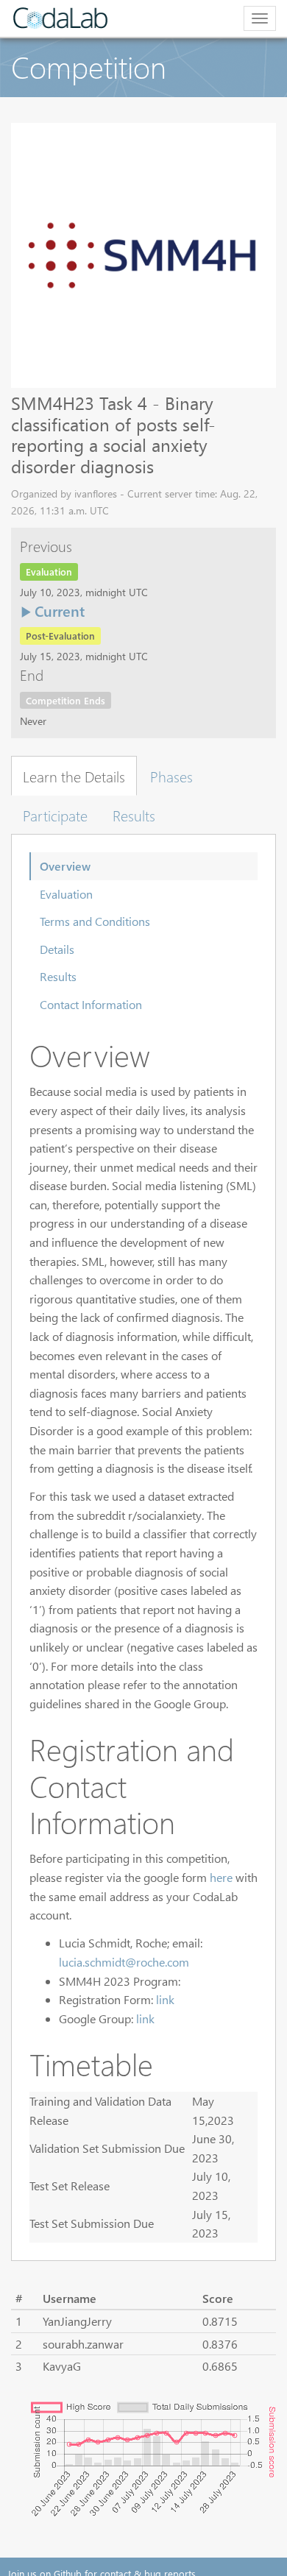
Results (58, 976)
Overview (65, 866)
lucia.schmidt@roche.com (124, 1962)
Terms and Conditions (95, 921)
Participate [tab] (55, 815)
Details (57, 949)
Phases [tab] (171, 776)
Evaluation (66, 894)
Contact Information (91, 1004)
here (221, 1877)
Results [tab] (134, 815)
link (165, 1999)
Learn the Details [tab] (74, 776)
